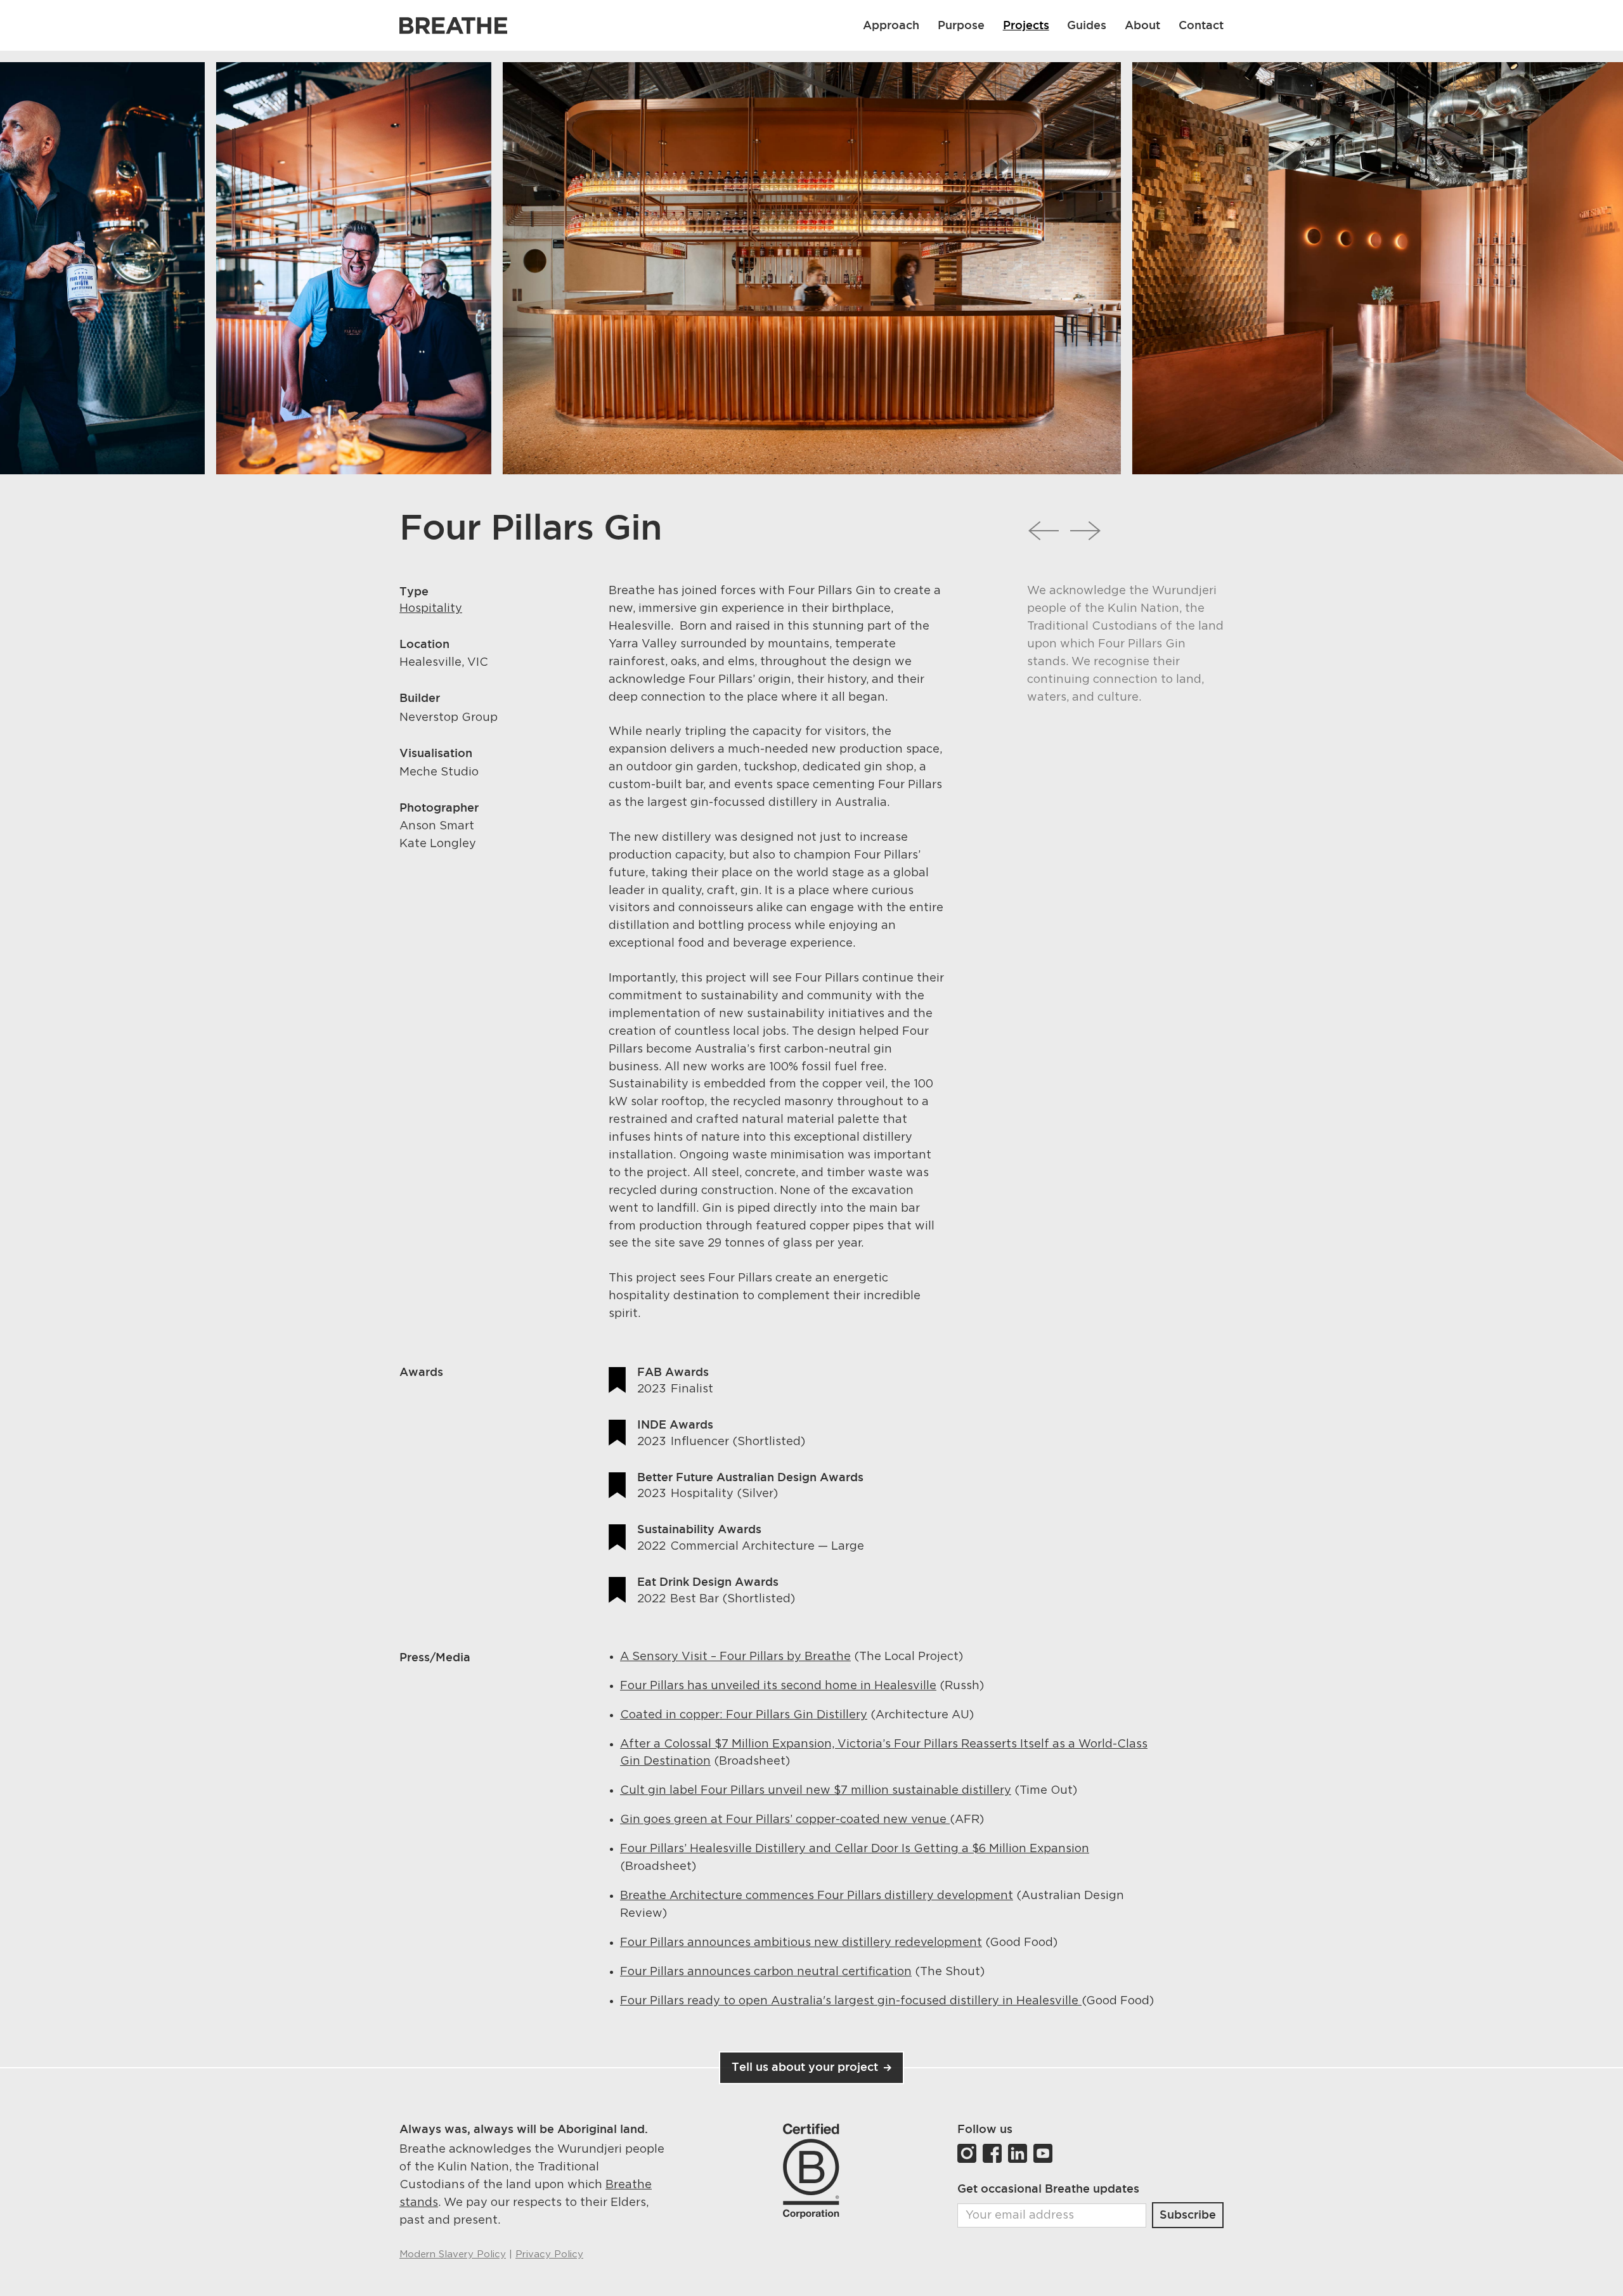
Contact (1201, 25)
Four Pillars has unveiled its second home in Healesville (778, 1686)
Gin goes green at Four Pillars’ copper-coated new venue (785, 1820)
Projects (1026, 25)
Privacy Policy (549, 2254)
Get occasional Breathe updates (1048, 2188)
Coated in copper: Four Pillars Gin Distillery (744, 1715)
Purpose (961, 25)
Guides (1087, 25)
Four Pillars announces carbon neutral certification (766, 1972)
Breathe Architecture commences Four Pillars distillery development (817, 1896)
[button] (1143, 25)
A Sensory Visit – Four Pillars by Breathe (735, 1657)
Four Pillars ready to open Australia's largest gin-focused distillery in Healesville (851, 2001)
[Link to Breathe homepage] (453, 26)
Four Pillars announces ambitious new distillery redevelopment (801, 1943)
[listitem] (353, 268)
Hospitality (431, 609)
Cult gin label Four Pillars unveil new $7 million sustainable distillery (816, 1791)
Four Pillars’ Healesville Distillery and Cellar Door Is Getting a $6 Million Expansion (855, 1849)
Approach (891, 25)
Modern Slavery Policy (453, 2254)
